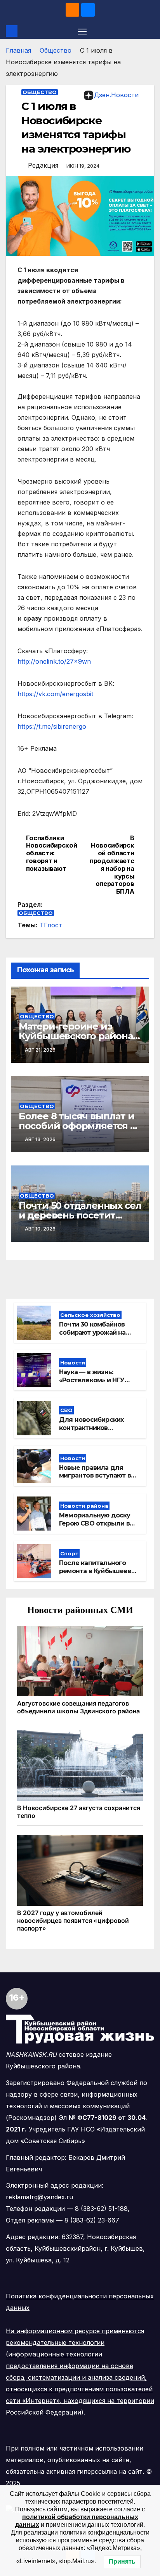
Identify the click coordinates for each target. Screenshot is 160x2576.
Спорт (69, 1553)
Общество (56, 50)
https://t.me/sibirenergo (52, 726)
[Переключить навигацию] (82, 31)
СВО (66, 1410)
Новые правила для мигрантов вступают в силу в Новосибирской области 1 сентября (95, 1480)
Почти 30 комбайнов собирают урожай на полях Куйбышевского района (96, 1336)
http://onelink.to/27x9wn (54, 661)
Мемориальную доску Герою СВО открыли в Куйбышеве (95, 1523)
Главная (18, 50)
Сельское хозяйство (90, 1315)
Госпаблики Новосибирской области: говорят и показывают (52, 853)
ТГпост (51, 925)
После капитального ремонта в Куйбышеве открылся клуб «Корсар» (99, 1571)
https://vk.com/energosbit (55, 694)
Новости (73, 1363)
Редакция (43, 165)
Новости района (84, 1506)
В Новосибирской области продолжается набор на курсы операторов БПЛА (112, 865)
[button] (150, 31)
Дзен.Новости (116, 95)
